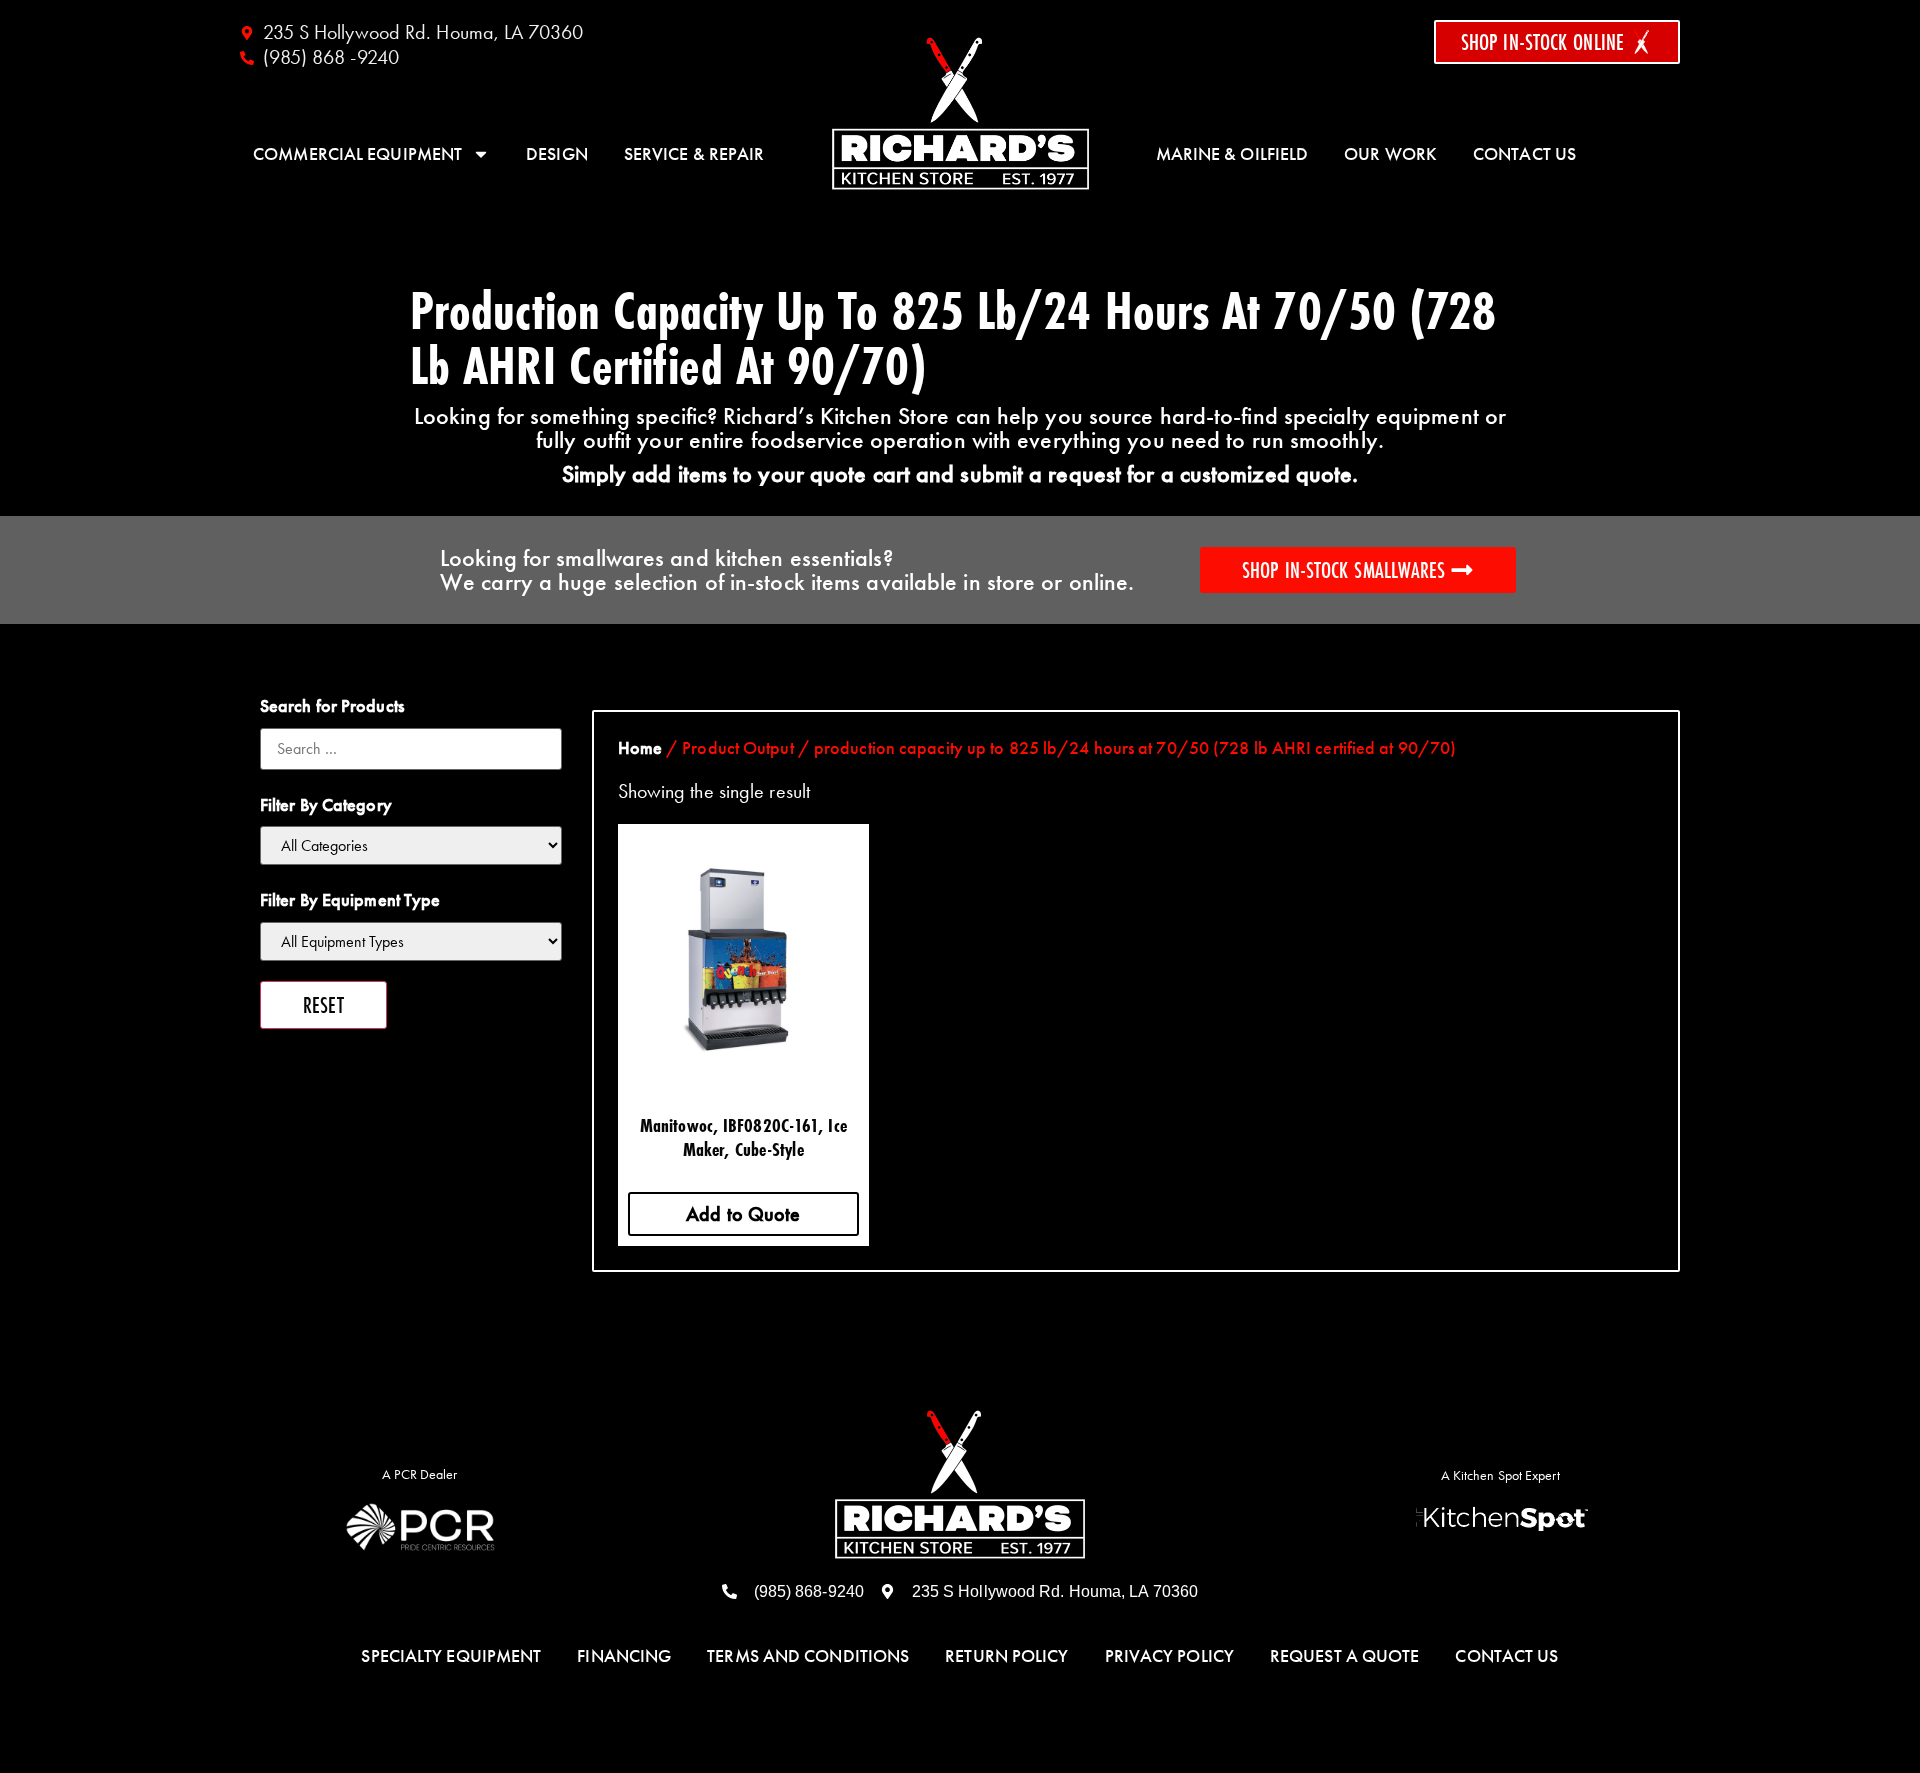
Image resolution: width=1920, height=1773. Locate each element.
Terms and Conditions (808, 1656)
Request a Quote (1345, 1656)
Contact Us (1524, 154)
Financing (624, 1656)
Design (557, 154)
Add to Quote (743, 1214)
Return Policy (1006, 1656)
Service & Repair (694, 154)
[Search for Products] (411, 749)
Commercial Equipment (357, 154)
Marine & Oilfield (1232, 154)
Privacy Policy (1169, 1656)
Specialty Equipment (451, 1656)
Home (640, 748)
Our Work (1390, 154)
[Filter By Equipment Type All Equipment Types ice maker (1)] (411, 941)
